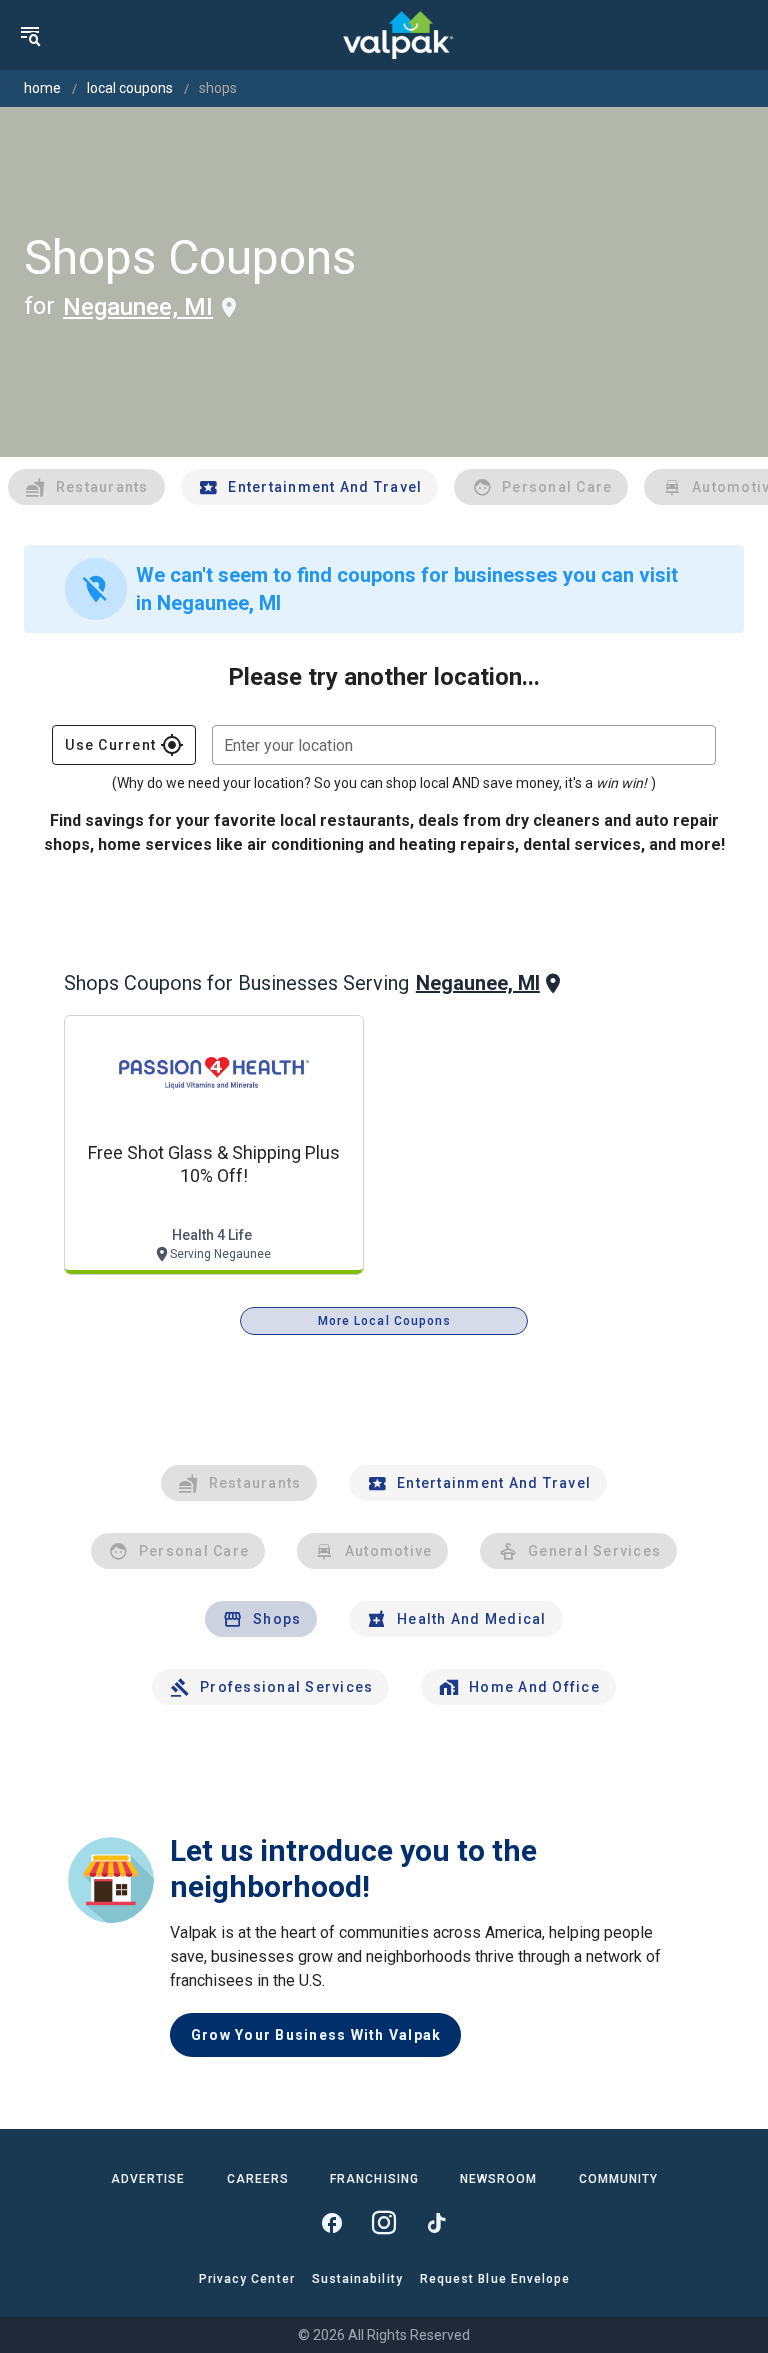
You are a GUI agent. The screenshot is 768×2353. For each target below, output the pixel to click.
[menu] (30, 35)
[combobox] (464, 745)
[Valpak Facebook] (332, 2223)
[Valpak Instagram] (384, 2223)
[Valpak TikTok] (436, 2223)
